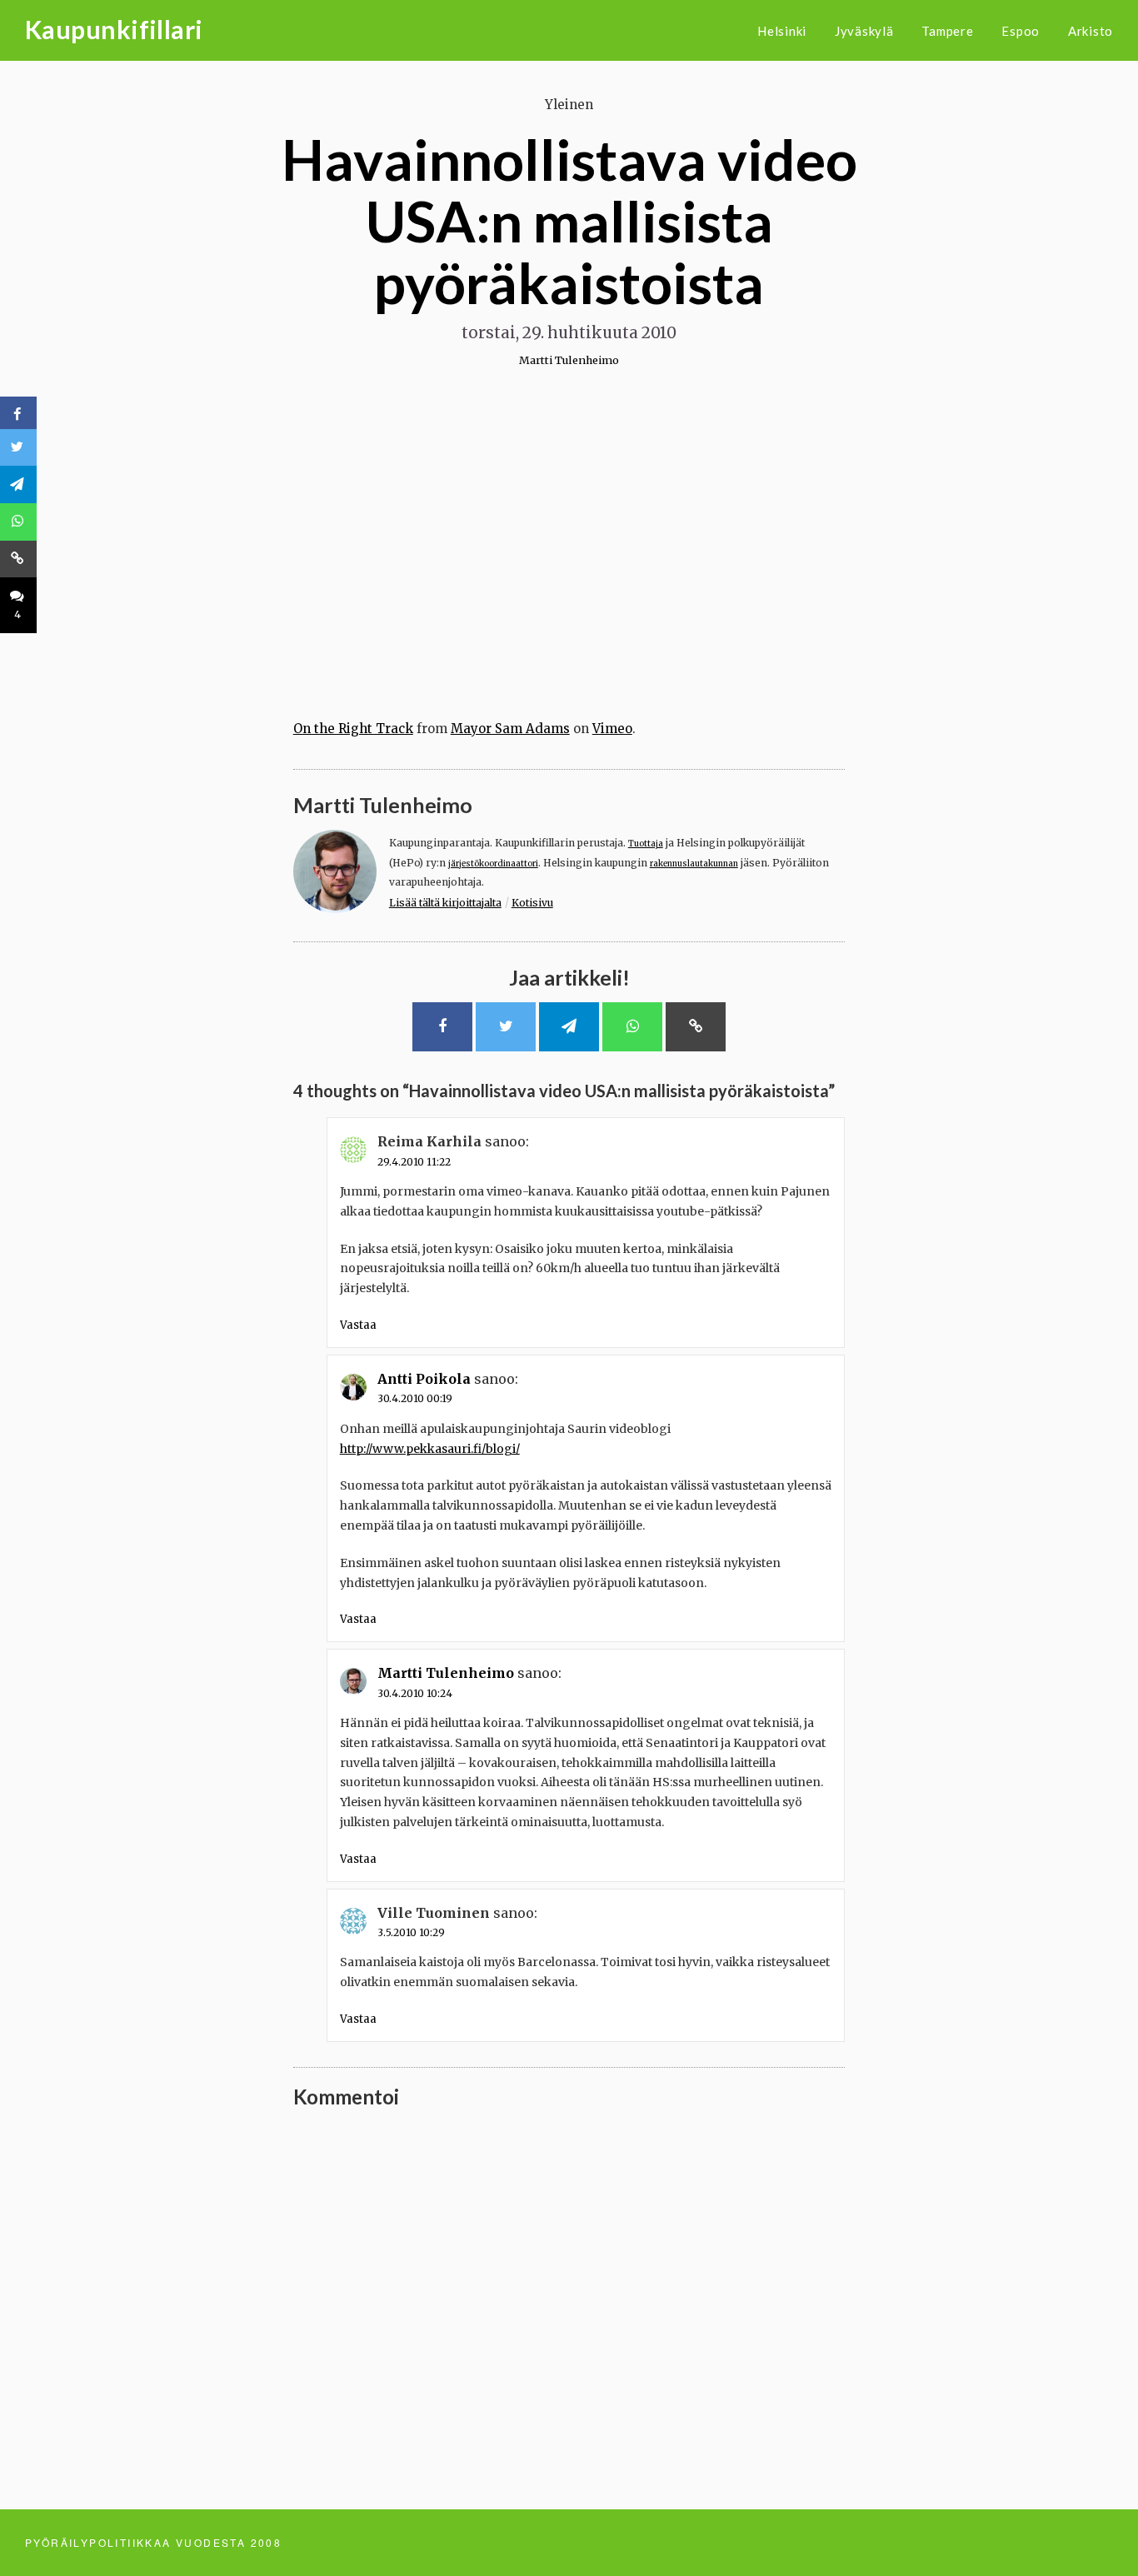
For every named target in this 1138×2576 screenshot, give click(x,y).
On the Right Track (353, 729)
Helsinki (782, 31)
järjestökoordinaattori (493, 864)
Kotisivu (532, 903)
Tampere (947, 31)
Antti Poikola (424, 1379)
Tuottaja (646, 844)
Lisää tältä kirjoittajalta (445, 903)
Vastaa (358, 1325)
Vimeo (612, 729)
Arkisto (1091, 31)
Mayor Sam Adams (510, 729)
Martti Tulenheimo (569, 360)
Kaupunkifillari (114, 29)
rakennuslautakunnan (694, 864)
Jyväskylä (864, 31)
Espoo (1021, 31)
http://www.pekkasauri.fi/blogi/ (430, 1449)
